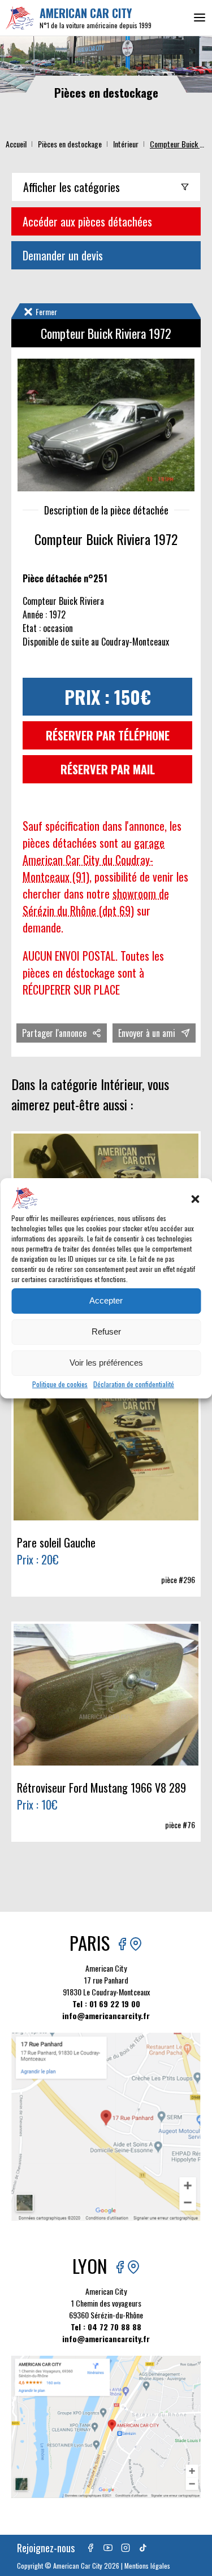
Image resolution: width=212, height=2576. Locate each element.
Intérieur (126, 144)
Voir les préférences (106, 1363)
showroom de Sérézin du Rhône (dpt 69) (96, 902)
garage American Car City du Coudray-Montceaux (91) (94, 860)
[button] (195, 1199)
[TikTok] (143, 2548)
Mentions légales (147, 2566)
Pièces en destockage (70, 144)
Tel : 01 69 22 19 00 (106, 2004)
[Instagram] (126, 2548)
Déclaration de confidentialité (134, 1384)
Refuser (106, 1331)
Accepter (106, 1300)
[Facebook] (90, 2548)
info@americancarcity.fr (106, 2015)
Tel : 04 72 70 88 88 (106, 2327)
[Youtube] (108, 2548)
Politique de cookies (60, 1384)
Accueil (16, 144)
